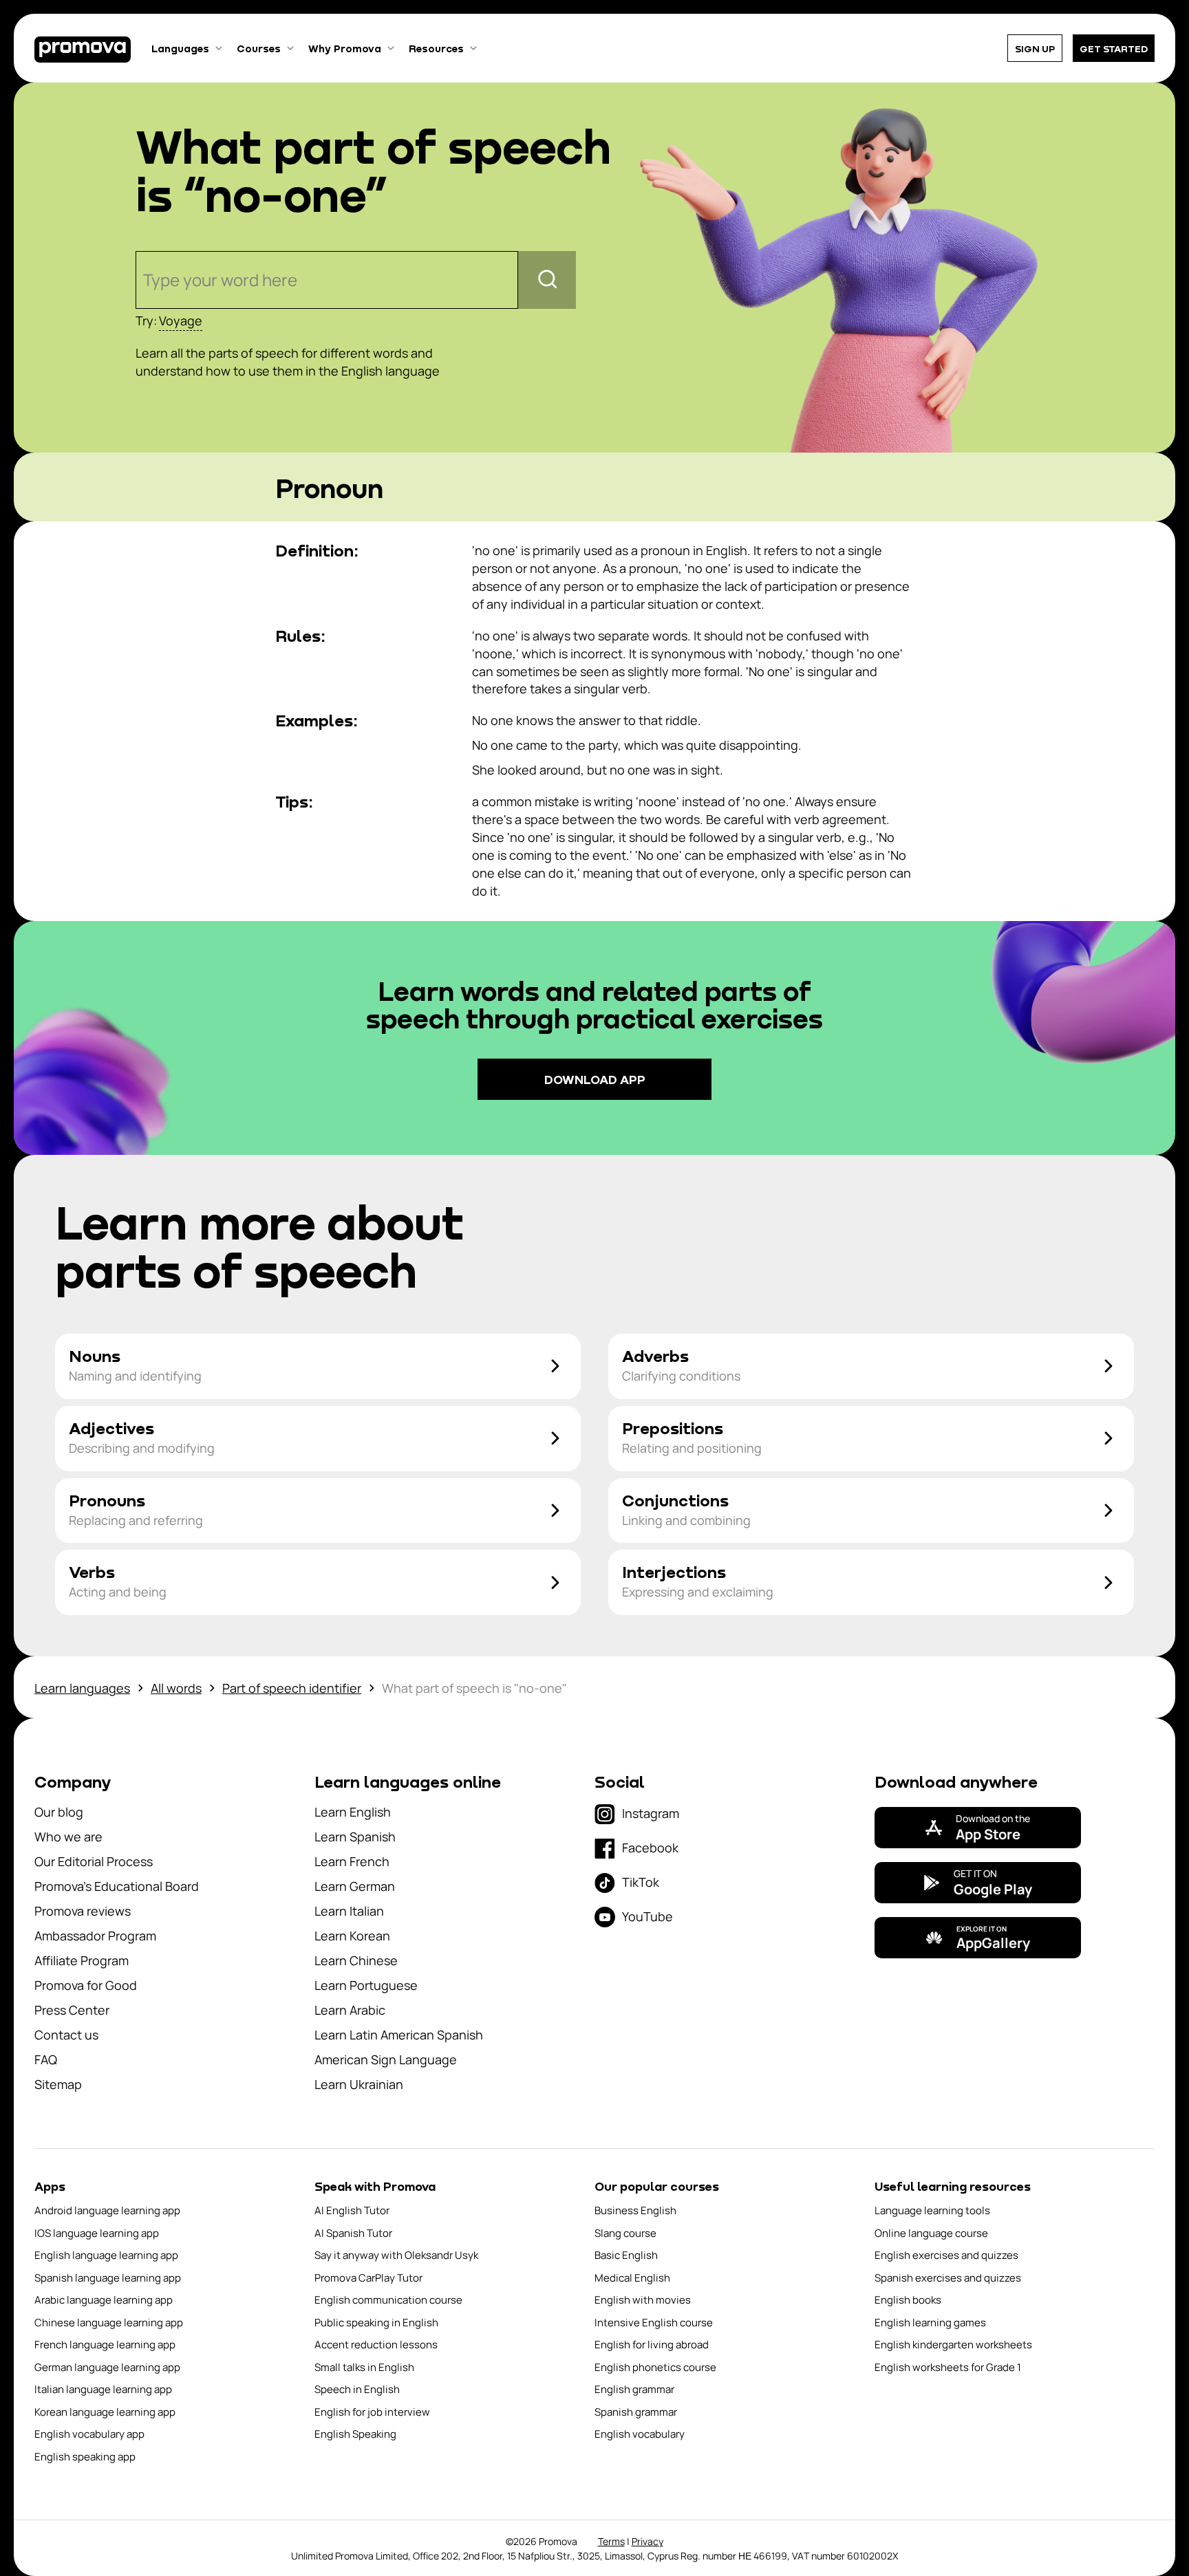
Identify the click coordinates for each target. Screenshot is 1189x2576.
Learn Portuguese (366, 1985)
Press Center (72, 2010)
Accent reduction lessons (376, 2345)
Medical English (632, 2278)
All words (176, 1688)
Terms (611, 2541)
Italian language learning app (103, 2389)
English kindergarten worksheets (953, 2345)
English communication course (388, 2300)
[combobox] (145, 280)
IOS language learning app (97, 2233)
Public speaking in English (376, 2323)
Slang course (625, 2233)
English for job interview (372, 2412)
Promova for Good (86, 1985)
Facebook (650, 1848)
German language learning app (107, 2367)
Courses (259, 48)
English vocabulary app (89, 2434)
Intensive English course (654, 2323)
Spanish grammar (636, 2412)
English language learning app (106, 2255)
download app (595, 1079)
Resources (436, 48)
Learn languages (82, 1688)
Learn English (353, 1812)
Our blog (59, 1812)
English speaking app (85, 2457)
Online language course (931, 2233)
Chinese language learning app (109, 2323)
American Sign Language (386, 2059)
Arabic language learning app (104, 2300)
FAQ (46, 2059)
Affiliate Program (82, 1960)
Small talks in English (364, 2367)
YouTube (647, 1916)
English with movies (643, 2300)
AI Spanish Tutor (353, 2233)
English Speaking (355, 2434)
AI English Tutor (352, 2210)
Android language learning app (107, 2210)
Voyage (181, 321)
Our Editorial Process (94, 1861)
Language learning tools (932, 2210)
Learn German (355, 1886)
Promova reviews (83, 1911)
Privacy (647, 2541)
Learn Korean (352, 1936)
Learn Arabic (350, 2010)
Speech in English (357, 2389)
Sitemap (58, 2084)
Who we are (68, 1837)
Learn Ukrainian (359, 2084)
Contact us (66, 2035)
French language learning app (105, 2345)
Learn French (352, 1861)
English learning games (930, 2323)
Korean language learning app (105, 2412)
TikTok (641, 1882)
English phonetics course (655, 2367)
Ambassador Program (95, 1936)
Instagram (651, 1813)
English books (908, 2300)
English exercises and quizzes (946, 2255)
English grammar (634, 2389)
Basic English (626, 2255)
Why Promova (345, 48)
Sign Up (1035, 48)
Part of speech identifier (292, 1688)
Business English (635, 2210)
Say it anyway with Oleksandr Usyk (396, 2255)
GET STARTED (1114, 48)
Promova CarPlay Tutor (368, 2278)
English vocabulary (640, 2434)
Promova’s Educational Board (117, 1886)
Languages (180, 48)
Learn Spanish (355, 1837)
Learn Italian (349, 1911)
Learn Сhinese (356, 1960)
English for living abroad (652, 2345)
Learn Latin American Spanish (399, 2035)
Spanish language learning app (108, 2278)
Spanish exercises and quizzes (948, 2278)
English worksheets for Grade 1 (948, 2367)
